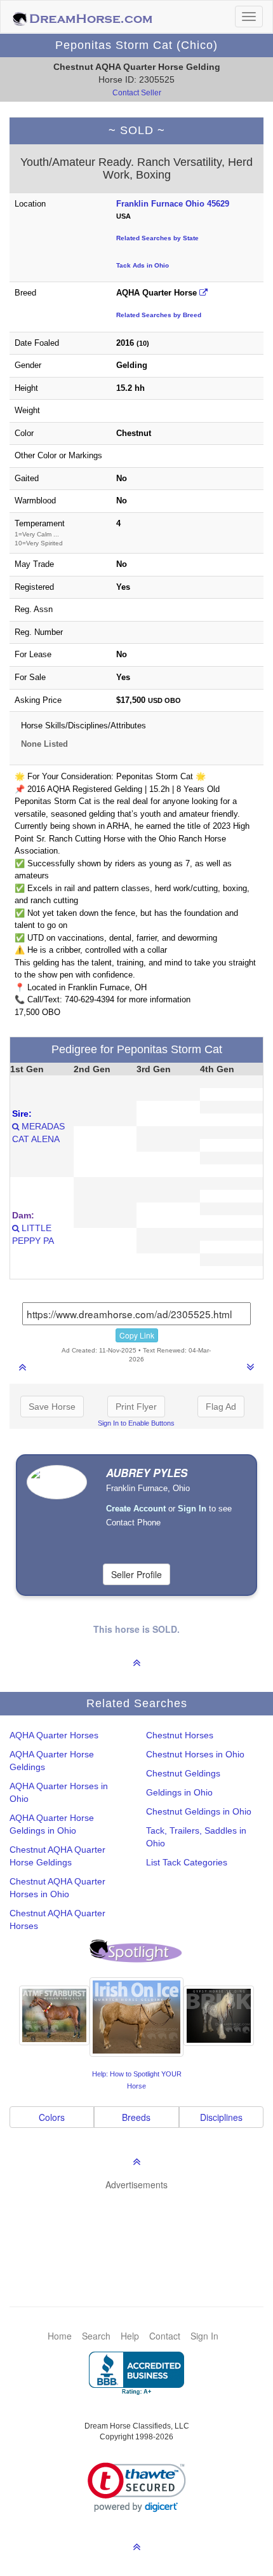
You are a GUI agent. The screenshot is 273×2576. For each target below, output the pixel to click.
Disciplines (221, 2117)
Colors (52, 2117)
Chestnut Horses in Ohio (195, 1754)
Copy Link (137, 1335)
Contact (165, 2336)
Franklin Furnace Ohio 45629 (173, 204)
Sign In (204, 2336)
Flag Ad (221, 1407)
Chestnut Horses (180, 1735)
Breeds (136, 2117)
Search (96, 2336)
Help (130, 2336)
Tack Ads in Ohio (143, 265)
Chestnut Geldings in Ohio (199, 1811)
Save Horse (52, 1407)
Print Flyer (136, 1407)
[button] (137, 2487)
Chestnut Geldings (183, 1773)
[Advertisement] (143, 2229)
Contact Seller (137, 93)
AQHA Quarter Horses (54, 1735)
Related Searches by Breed (159, 315)
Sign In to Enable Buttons (136, 1423)
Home (60, 2336)
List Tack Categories (187, 1862)
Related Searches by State (157, 238)
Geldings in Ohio (179, 1792)
